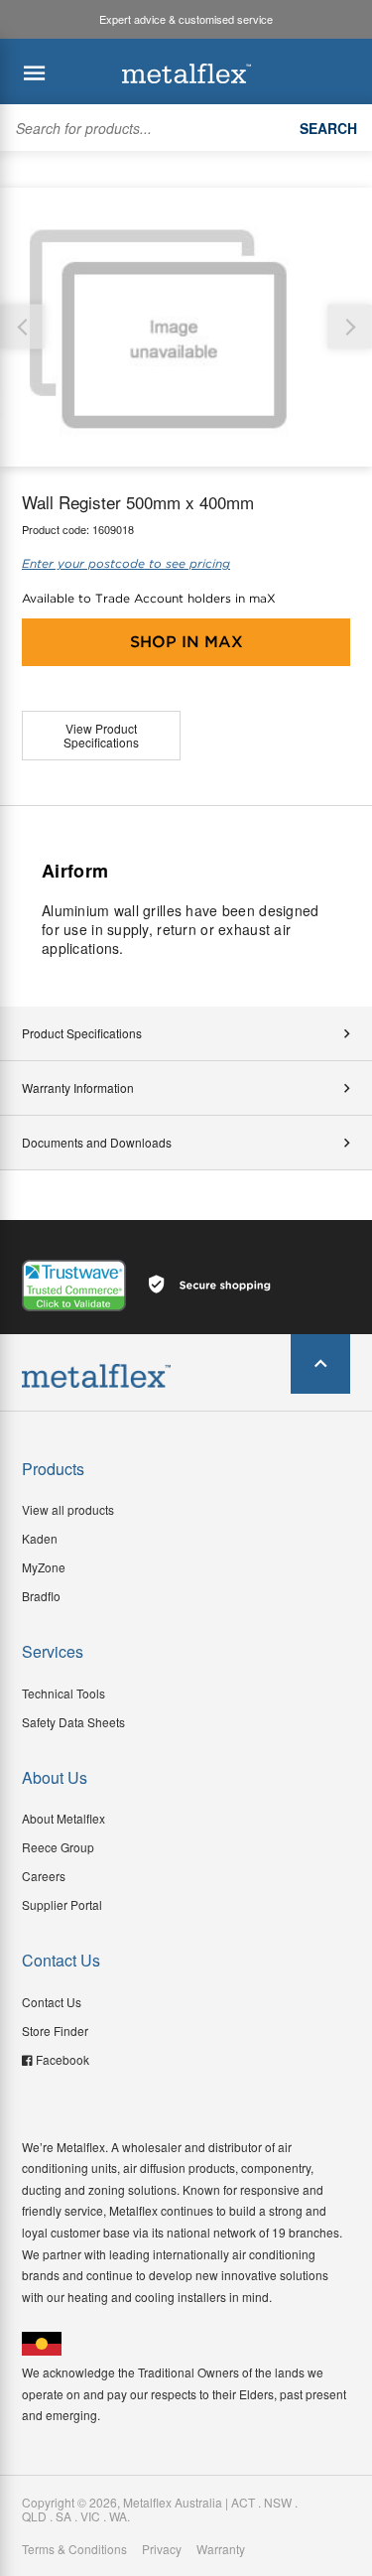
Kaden (40, 1538)
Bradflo (41, 1596)
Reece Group (58, 1847)
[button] (350, 327)
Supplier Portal (62, 1904)
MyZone (44, 1567)
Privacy (162, 2549)
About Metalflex (63, 1818)
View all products (68, 1509)
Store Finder (55, 2031)
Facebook (62, 2059)
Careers (44, 1876)
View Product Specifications (101, 735)
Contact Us (52, 2002)
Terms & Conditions (74, 2549)
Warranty (221, 2549)
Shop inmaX (186, 642)
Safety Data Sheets (73, 1722)
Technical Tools (63, 1693)
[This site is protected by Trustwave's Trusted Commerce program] (74, 1286)
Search (328, 128)
